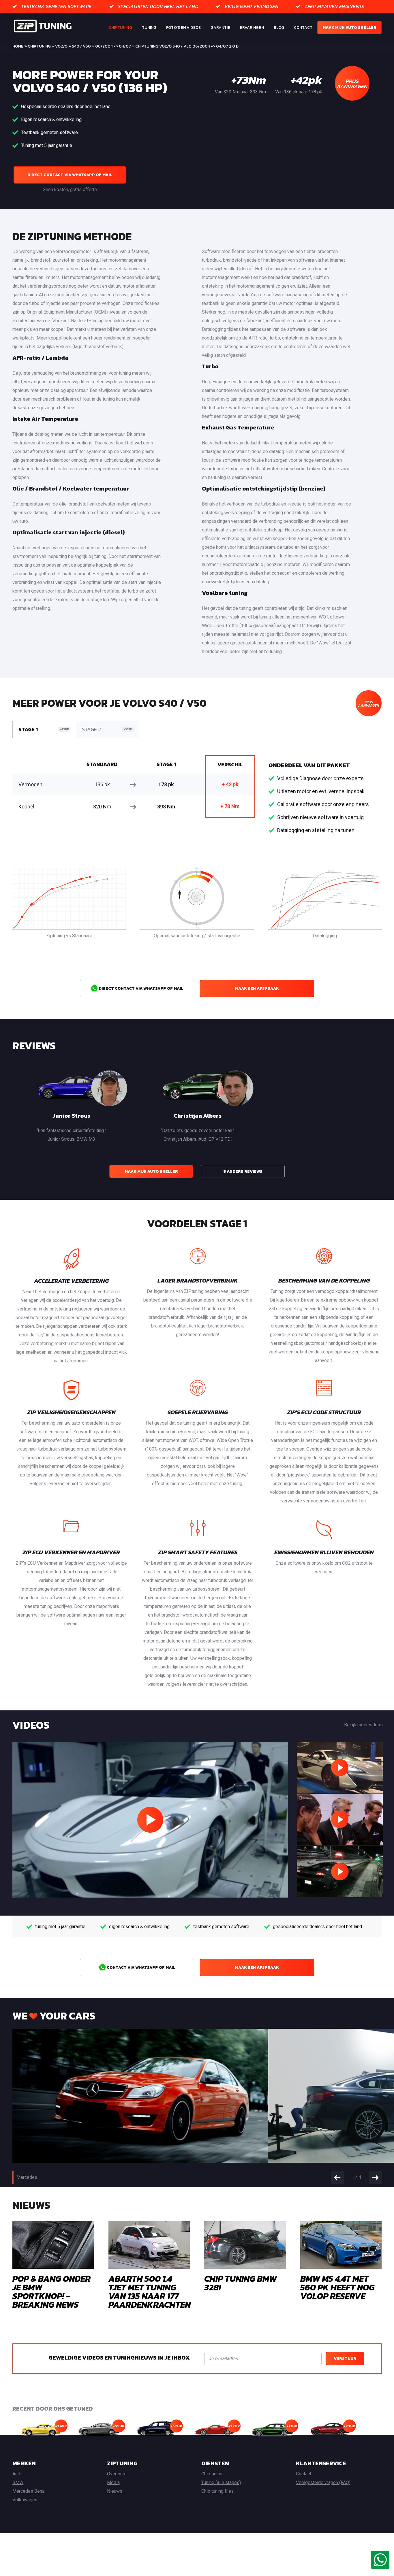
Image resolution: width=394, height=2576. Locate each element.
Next (375, 2177)
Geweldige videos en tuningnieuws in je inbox (119, 2358)
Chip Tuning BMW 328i (241, 2283)
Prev (337, 2177)
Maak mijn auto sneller (349, 28)
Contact (303, 28)
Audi (17, 2474)
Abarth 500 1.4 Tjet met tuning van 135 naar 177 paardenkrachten (150, 2292)
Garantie (220, 28)
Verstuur (345, 2359)
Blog (279, 28)
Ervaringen (252, 28)
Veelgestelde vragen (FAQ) (323, 2482)
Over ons (116, 2474)
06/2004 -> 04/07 (113, 46)
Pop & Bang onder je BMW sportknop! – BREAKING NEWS (51, 2292)
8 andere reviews (243, 1171)
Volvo (61, 46)
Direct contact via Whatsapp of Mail (70, 175)
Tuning (149, 28)
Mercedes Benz (29, 2491)
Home (18, 46)
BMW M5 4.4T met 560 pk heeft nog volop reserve (337, 2287)
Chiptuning (120, 28)
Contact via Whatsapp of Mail (140, 1967)
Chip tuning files (217, 2491)
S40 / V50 (81, 46)
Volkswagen (25, 2500)
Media (113, 2482)
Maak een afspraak (257, 988)
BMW (18, 2482)
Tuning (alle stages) (221, 2482)
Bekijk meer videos (363, 1725)
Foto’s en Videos (183, 28)
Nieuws (115, 2491)
